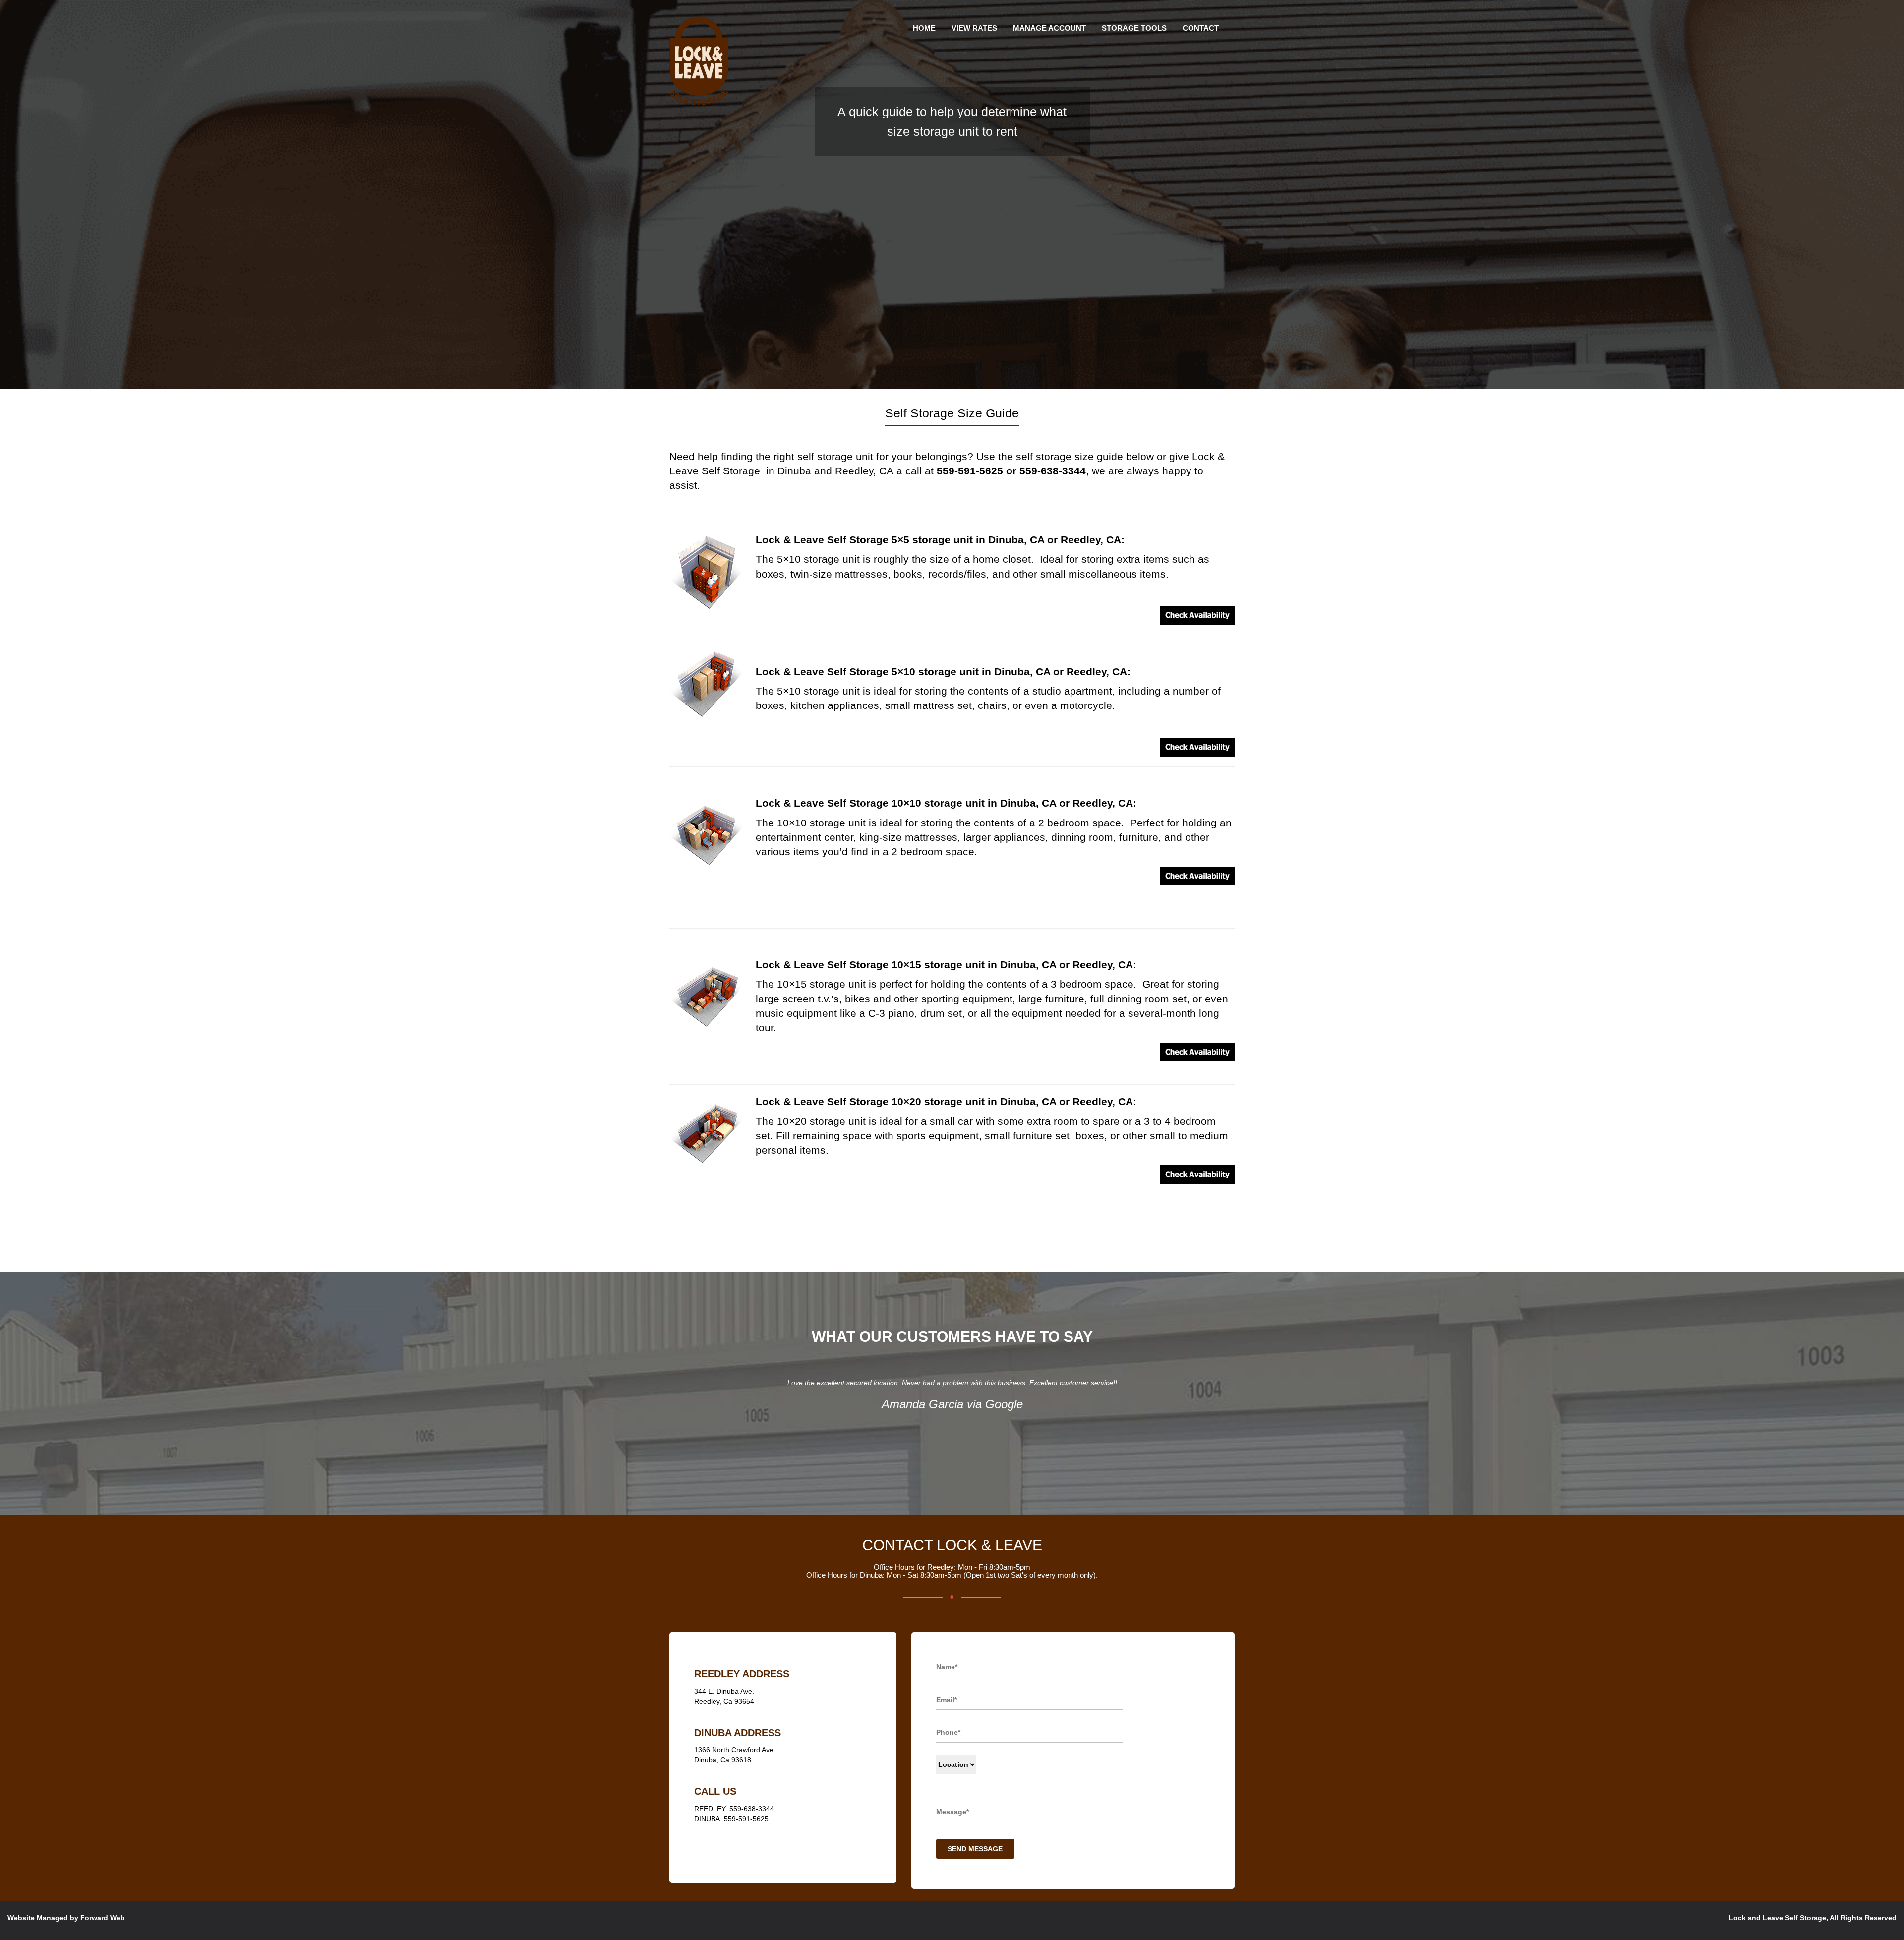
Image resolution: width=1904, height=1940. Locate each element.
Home (924, 28)
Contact (1201, 28)
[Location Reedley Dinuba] (956, 1765)
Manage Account (1049, 28)
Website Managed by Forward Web (66, 1918)
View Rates (974, 28)
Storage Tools (1134, 28)
